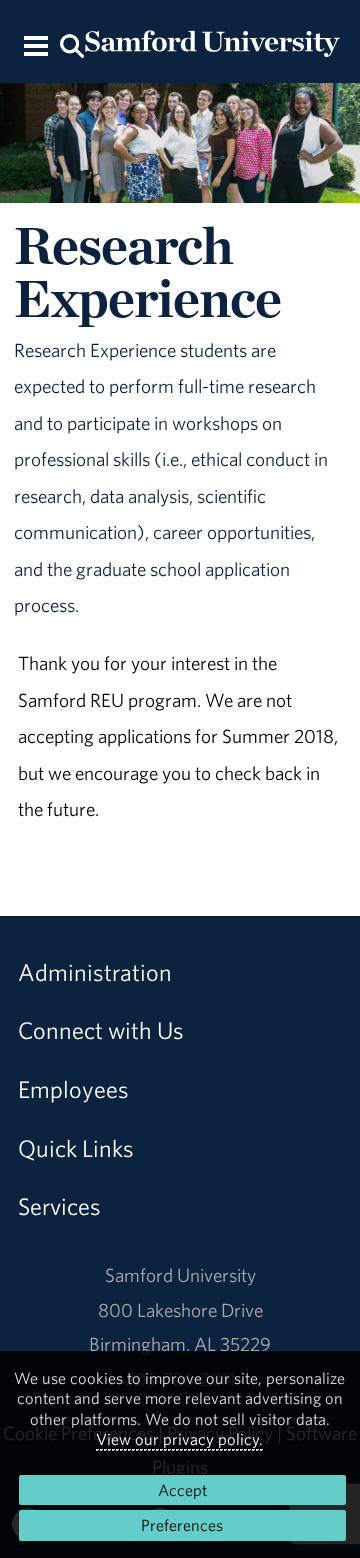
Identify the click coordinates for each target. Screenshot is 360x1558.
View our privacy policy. (179, 1439)
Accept (182, 1490)
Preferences (182, 1525)
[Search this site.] (71, 44)
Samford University (180, 1275)
